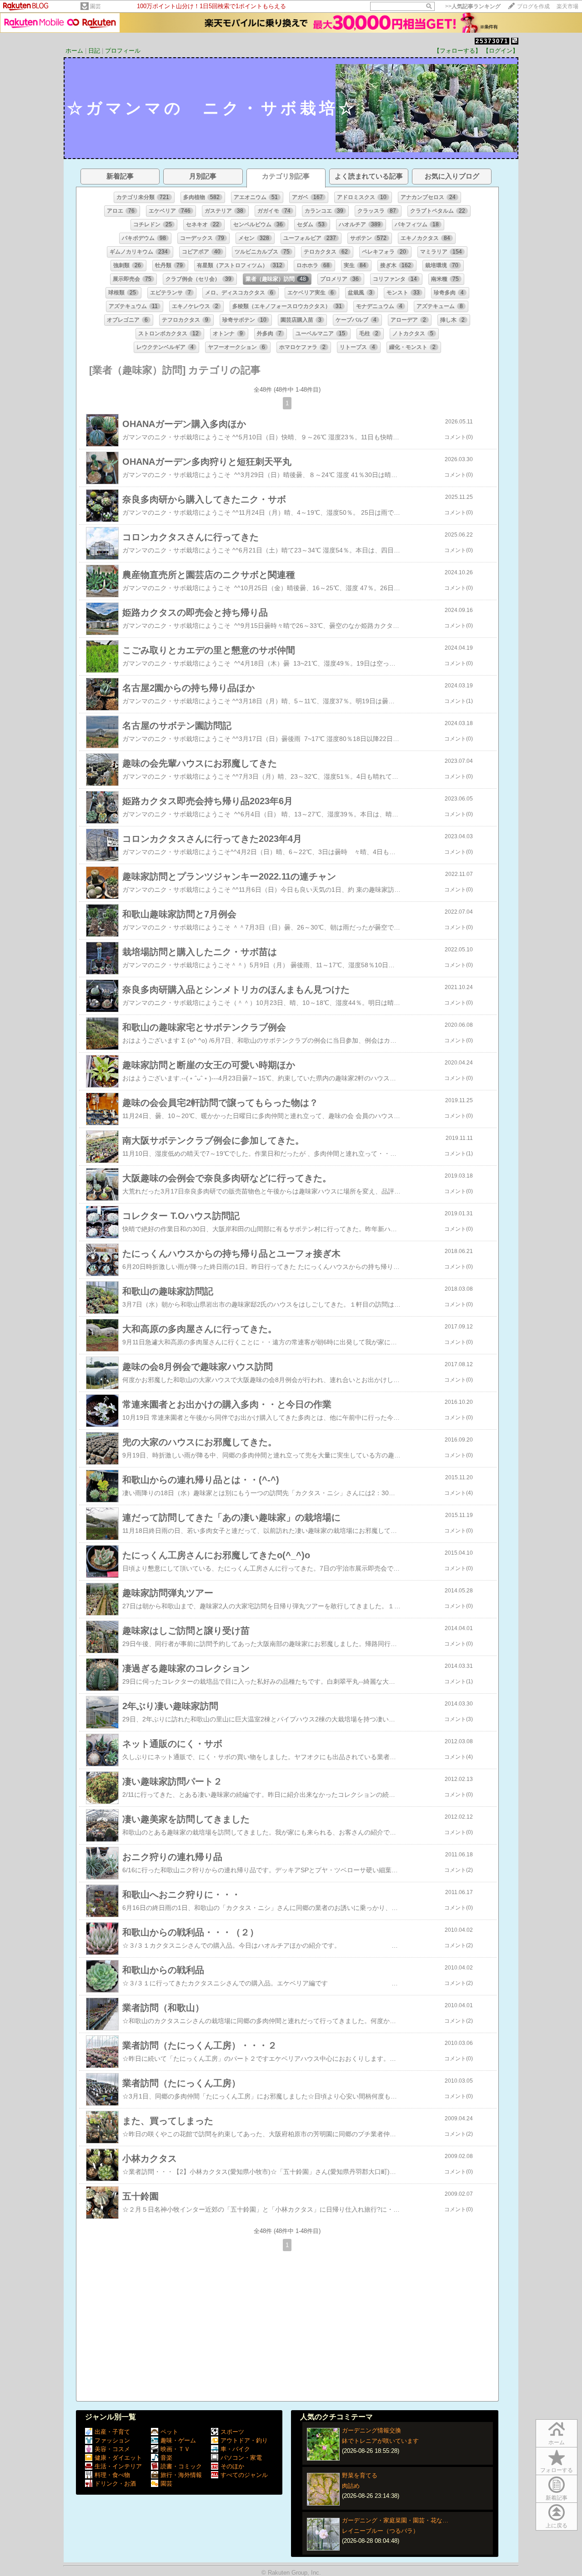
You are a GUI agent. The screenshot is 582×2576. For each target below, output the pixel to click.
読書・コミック (181, 2466)
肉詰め (351, 2486)
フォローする (557, 2470)
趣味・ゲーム (178, 2440)
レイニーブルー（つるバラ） (380, 2531)
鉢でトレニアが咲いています (380, 2441)
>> (473, 6)
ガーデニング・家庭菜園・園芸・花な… (395, 2520)
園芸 (95, 6)
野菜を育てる (360, 2475)
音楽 (166, 2458)
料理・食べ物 (112, 2475)
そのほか (232, 2466)
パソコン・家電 (241, 2458)
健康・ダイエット (118, 2458)
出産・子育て (112, 2432)
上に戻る (557, 2526)
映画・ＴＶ (175, 2449)
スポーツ (232, 2432)
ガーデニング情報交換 (371, 2430)
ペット (169, 2432)
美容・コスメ (112, 2449)
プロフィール (123, 51)
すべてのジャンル (244, 2475)
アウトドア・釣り (244, 2440)
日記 (94, 51)
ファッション (112, 2440)
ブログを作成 (533, 6)
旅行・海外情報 (181, 2475)
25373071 (492, 41)
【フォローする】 (457, 51)
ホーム (74, 51)
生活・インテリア (118, 2466)
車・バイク (235, 2449)
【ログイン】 (501, 51)
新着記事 (557, 2498)
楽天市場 (567, 6)
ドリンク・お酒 (115, 2484)
